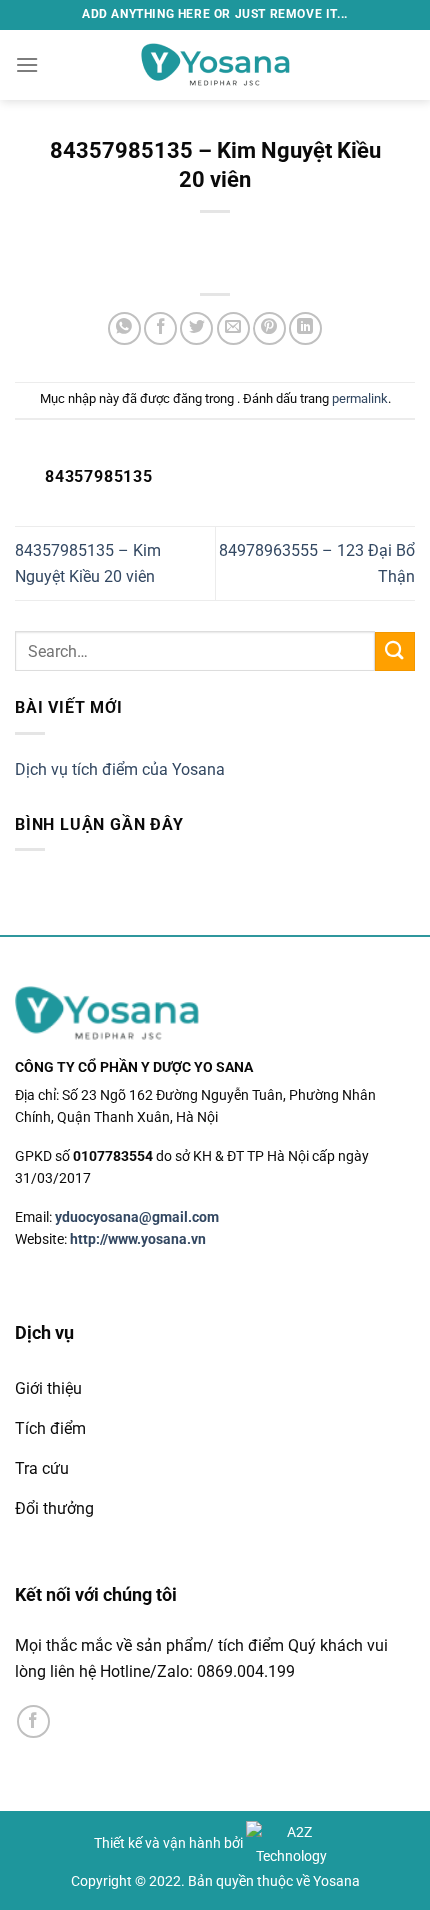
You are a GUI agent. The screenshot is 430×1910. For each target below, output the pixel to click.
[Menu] (27, 64)
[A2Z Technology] (291, 1843)
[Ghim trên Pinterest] (269, 328)
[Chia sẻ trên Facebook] (160, 328)
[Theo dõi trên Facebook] (33, 1721)
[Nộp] (395, 651)
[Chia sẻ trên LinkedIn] (305, 328)
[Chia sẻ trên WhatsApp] (124, 328)
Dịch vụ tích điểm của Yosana (120, 769)
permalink (360, 398)
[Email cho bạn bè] (233, 328)
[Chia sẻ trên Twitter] (196, 328)
